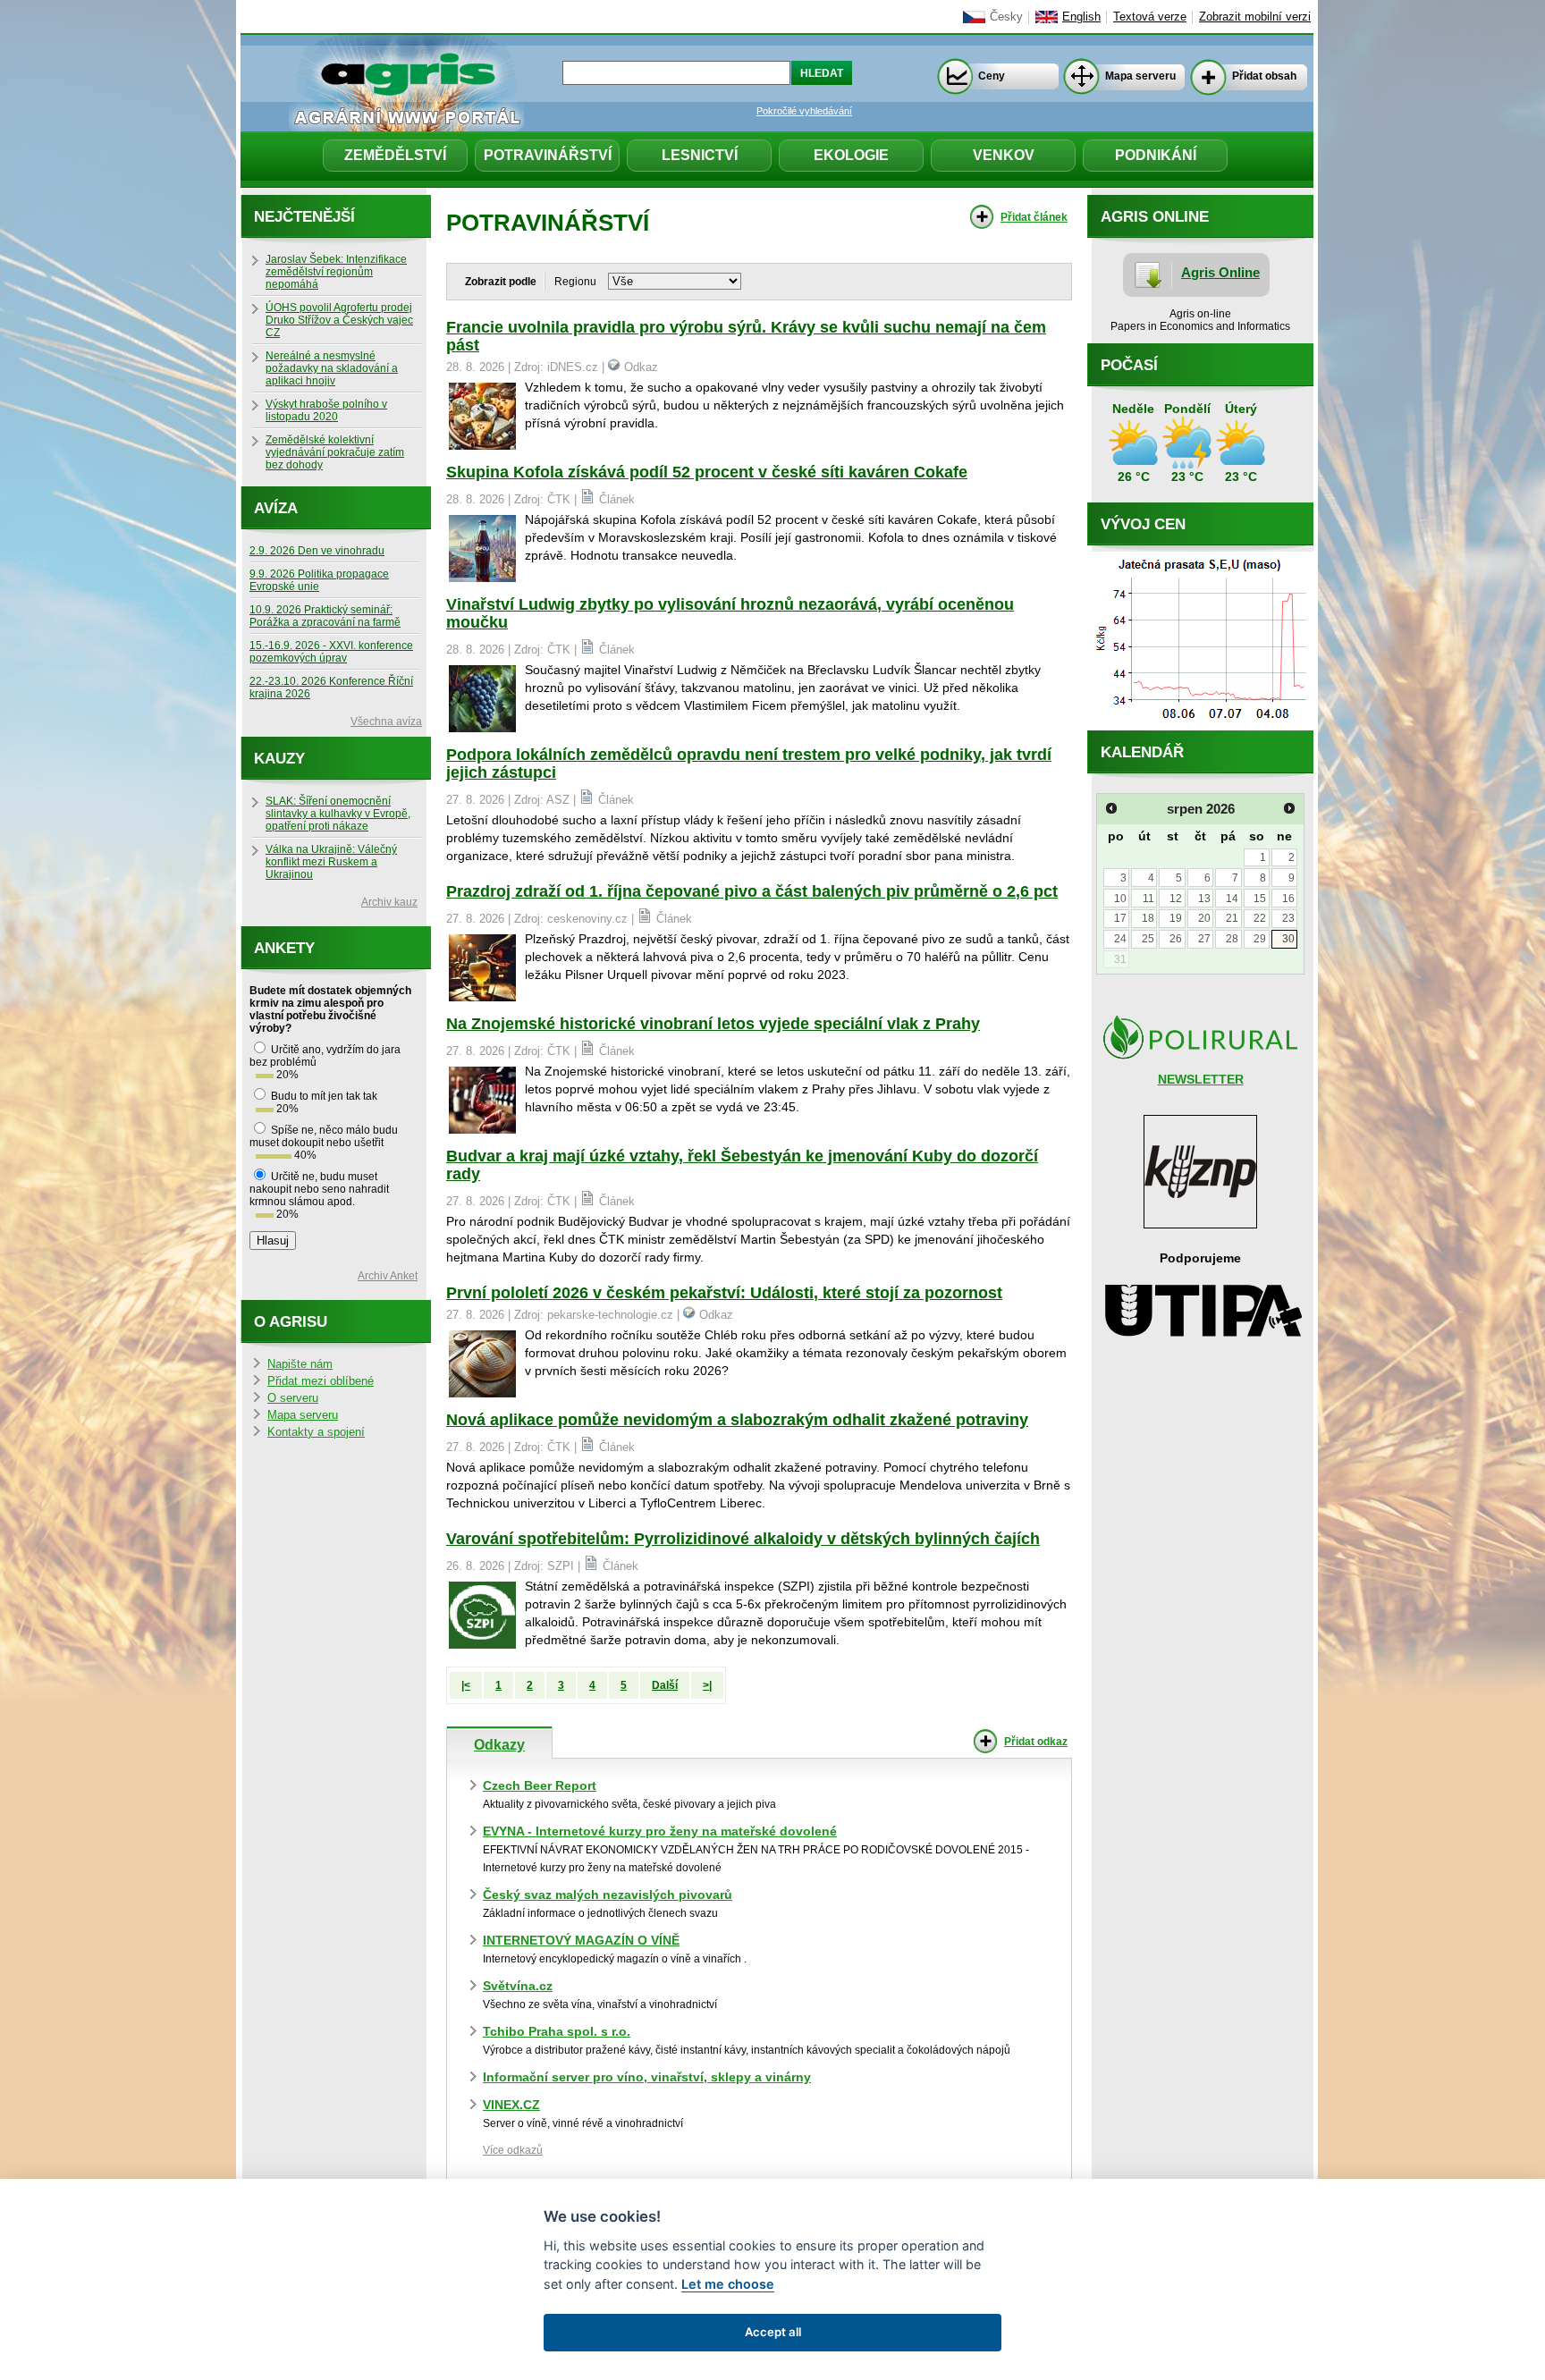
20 (1204, 918)
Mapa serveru (1140, 76)
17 (1120, 918)
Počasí (1129, 365)
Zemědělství (395, 155)
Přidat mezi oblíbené (321, 1381)
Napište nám (300, 1364)
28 (1232, 939)
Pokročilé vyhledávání (804, 111)
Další (665, 1685)
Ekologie (851, 155)
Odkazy (499, 1744)
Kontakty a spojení (316, 1432)
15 (1260, 899)
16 (1288, 899)
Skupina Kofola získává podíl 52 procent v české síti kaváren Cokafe (707, 472)
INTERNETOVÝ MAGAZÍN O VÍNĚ (581, 1940)
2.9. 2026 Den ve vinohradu (317, 551)
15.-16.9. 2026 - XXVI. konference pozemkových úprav (331, 652)
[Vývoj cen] (1200, 726)
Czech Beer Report (540, 1785)
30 (1288, 939)
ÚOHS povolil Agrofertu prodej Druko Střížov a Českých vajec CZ (339, 320)
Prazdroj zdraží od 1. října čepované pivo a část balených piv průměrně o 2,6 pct (752, 891)
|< (466, 1685)
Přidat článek (1034, 217)
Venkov (1004, 155)
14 (1232, 899)
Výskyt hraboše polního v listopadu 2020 (326, 410)
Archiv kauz (389, 902)
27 (1204, 939)
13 (1204, 899)
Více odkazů (513, 2150)
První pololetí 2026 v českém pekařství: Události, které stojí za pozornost (724, 1293)
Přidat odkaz (1036, 1742)
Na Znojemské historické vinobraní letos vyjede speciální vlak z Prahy (713, 1024)
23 (1288, 918)
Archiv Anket (388, 1276)
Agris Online (1220, 272)
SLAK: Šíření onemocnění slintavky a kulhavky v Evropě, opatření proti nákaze (338, 814)
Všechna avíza (386, 722)
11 (1148, 899)
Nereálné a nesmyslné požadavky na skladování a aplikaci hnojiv (332, 368)
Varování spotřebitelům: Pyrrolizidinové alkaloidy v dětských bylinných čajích (743, 1539)
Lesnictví (700, 155)
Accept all (773, 2332)
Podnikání (1156, 155)
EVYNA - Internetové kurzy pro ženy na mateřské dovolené (660, 1831)
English (1081, 17)
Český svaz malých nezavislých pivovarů (608, 1895)
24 (1120, 939)
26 (1176, 939)
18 (1148, 918)
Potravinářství (548, 155)
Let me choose (728, 2284)
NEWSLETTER (1201, 1079)
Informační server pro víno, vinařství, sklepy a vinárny (647, 2077)
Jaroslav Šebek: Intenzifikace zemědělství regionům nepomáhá (336, 272)
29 (1260, 939)
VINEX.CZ (511, 2105)
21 (1232, 918)
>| (707, 1685)
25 (1148, 939)
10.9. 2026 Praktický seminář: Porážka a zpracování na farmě (325, 616)
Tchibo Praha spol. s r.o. (557, 2031)
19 (1176, 918)
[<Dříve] (1111, 808)
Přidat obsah (1264, 76)
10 (1120, 899)
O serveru (293, 1398)
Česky (1006, 17)
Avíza (276, 508)
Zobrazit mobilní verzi (1255, 17)
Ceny (992, 76)
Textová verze (1150, 17)
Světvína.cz (518, 1986)
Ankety (284, 948)
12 (1176, 899)
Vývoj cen (1143, 524)
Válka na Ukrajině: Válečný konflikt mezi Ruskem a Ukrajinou (331, 862)
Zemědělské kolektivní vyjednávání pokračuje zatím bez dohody (335, 452)
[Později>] (1289, 808)
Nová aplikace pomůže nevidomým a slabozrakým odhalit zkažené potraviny (737, 1420)
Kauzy (279, 759)
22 (1260, 918)
